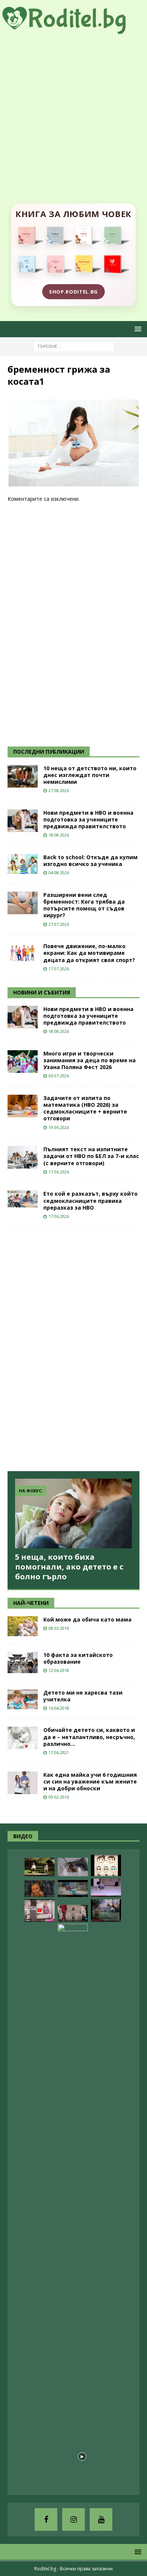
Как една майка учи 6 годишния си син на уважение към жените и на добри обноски (90, 1781)
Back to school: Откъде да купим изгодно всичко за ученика (90, 860)
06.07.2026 (59, 1076)
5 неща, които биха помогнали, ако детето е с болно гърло (69, 1567)
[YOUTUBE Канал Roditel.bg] (101, 2519)
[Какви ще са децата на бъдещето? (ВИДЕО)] (73, 1888)
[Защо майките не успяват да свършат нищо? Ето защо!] (40, 1911)
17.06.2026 (59, 1172)
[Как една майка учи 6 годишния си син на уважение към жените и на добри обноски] (23, 1783)
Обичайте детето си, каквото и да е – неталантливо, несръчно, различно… (89, 1737)
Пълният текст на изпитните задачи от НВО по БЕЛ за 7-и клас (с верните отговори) (91, 1156)
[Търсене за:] (74, 346)
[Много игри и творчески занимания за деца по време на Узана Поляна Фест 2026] (23, 1062)
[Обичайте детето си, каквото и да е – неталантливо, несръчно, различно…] (23, 1738)
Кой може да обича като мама (87, 1619)
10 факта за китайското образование (78, 1658)
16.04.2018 (59, 1708)
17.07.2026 (59, 969)
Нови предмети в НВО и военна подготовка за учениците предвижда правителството (88, 819)
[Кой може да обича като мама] (23, 1626)
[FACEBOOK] (46, 2519)
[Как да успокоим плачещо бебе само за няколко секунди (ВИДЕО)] (73, 2206)
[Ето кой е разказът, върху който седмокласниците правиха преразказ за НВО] (23, 1199)
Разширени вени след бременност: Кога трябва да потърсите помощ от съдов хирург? (84, 905)
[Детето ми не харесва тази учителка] (23, 1699)
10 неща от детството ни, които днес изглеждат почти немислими (90, 775)
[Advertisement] (73, 111)
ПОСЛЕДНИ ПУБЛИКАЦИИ (49, 752)
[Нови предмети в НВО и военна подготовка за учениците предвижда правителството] (23, 821)
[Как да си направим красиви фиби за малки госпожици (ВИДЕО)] (73, 1867)
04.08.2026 (59, 873)
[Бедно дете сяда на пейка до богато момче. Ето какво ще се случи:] (40, 1867)
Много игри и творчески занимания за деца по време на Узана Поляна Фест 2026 (90, 1060)
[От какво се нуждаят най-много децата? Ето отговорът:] (106, 1888)
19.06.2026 (59, 1127)
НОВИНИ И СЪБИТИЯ (42, 992)
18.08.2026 (59, 835)
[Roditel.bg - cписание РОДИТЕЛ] (73, 29)
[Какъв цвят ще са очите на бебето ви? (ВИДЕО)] (106, 1865)
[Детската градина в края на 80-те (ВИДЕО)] (106, 1911)
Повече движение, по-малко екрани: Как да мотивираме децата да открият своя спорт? (89, 953)
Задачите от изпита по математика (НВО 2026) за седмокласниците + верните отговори (85, 1108)
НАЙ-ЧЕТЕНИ (31, 1603)
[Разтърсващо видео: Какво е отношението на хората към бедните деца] (73, 1913)
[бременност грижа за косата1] (73, 483)
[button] (137, 329)
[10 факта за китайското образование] (23, 1662)
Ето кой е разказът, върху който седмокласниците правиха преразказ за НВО (90, 1200)
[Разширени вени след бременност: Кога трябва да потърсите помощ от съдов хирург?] (23, 903)
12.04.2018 (59, 1670)
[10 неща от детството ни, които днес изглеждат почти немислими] (23, 776)
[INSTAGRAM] (73, 2519)
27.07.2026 (59, 924)
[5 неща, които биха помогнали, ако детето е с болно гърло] (73, 1514)
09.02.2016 (59, 1797)
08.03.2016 (59, 1628)
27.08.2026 (59, 790)
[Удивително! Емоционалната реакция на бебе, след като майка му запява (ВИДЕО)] (40, 1888)
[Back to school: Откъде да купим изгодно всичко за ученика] (23, 864)
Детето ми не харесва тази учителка (83, 1696)
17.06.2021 (59, 1752)
